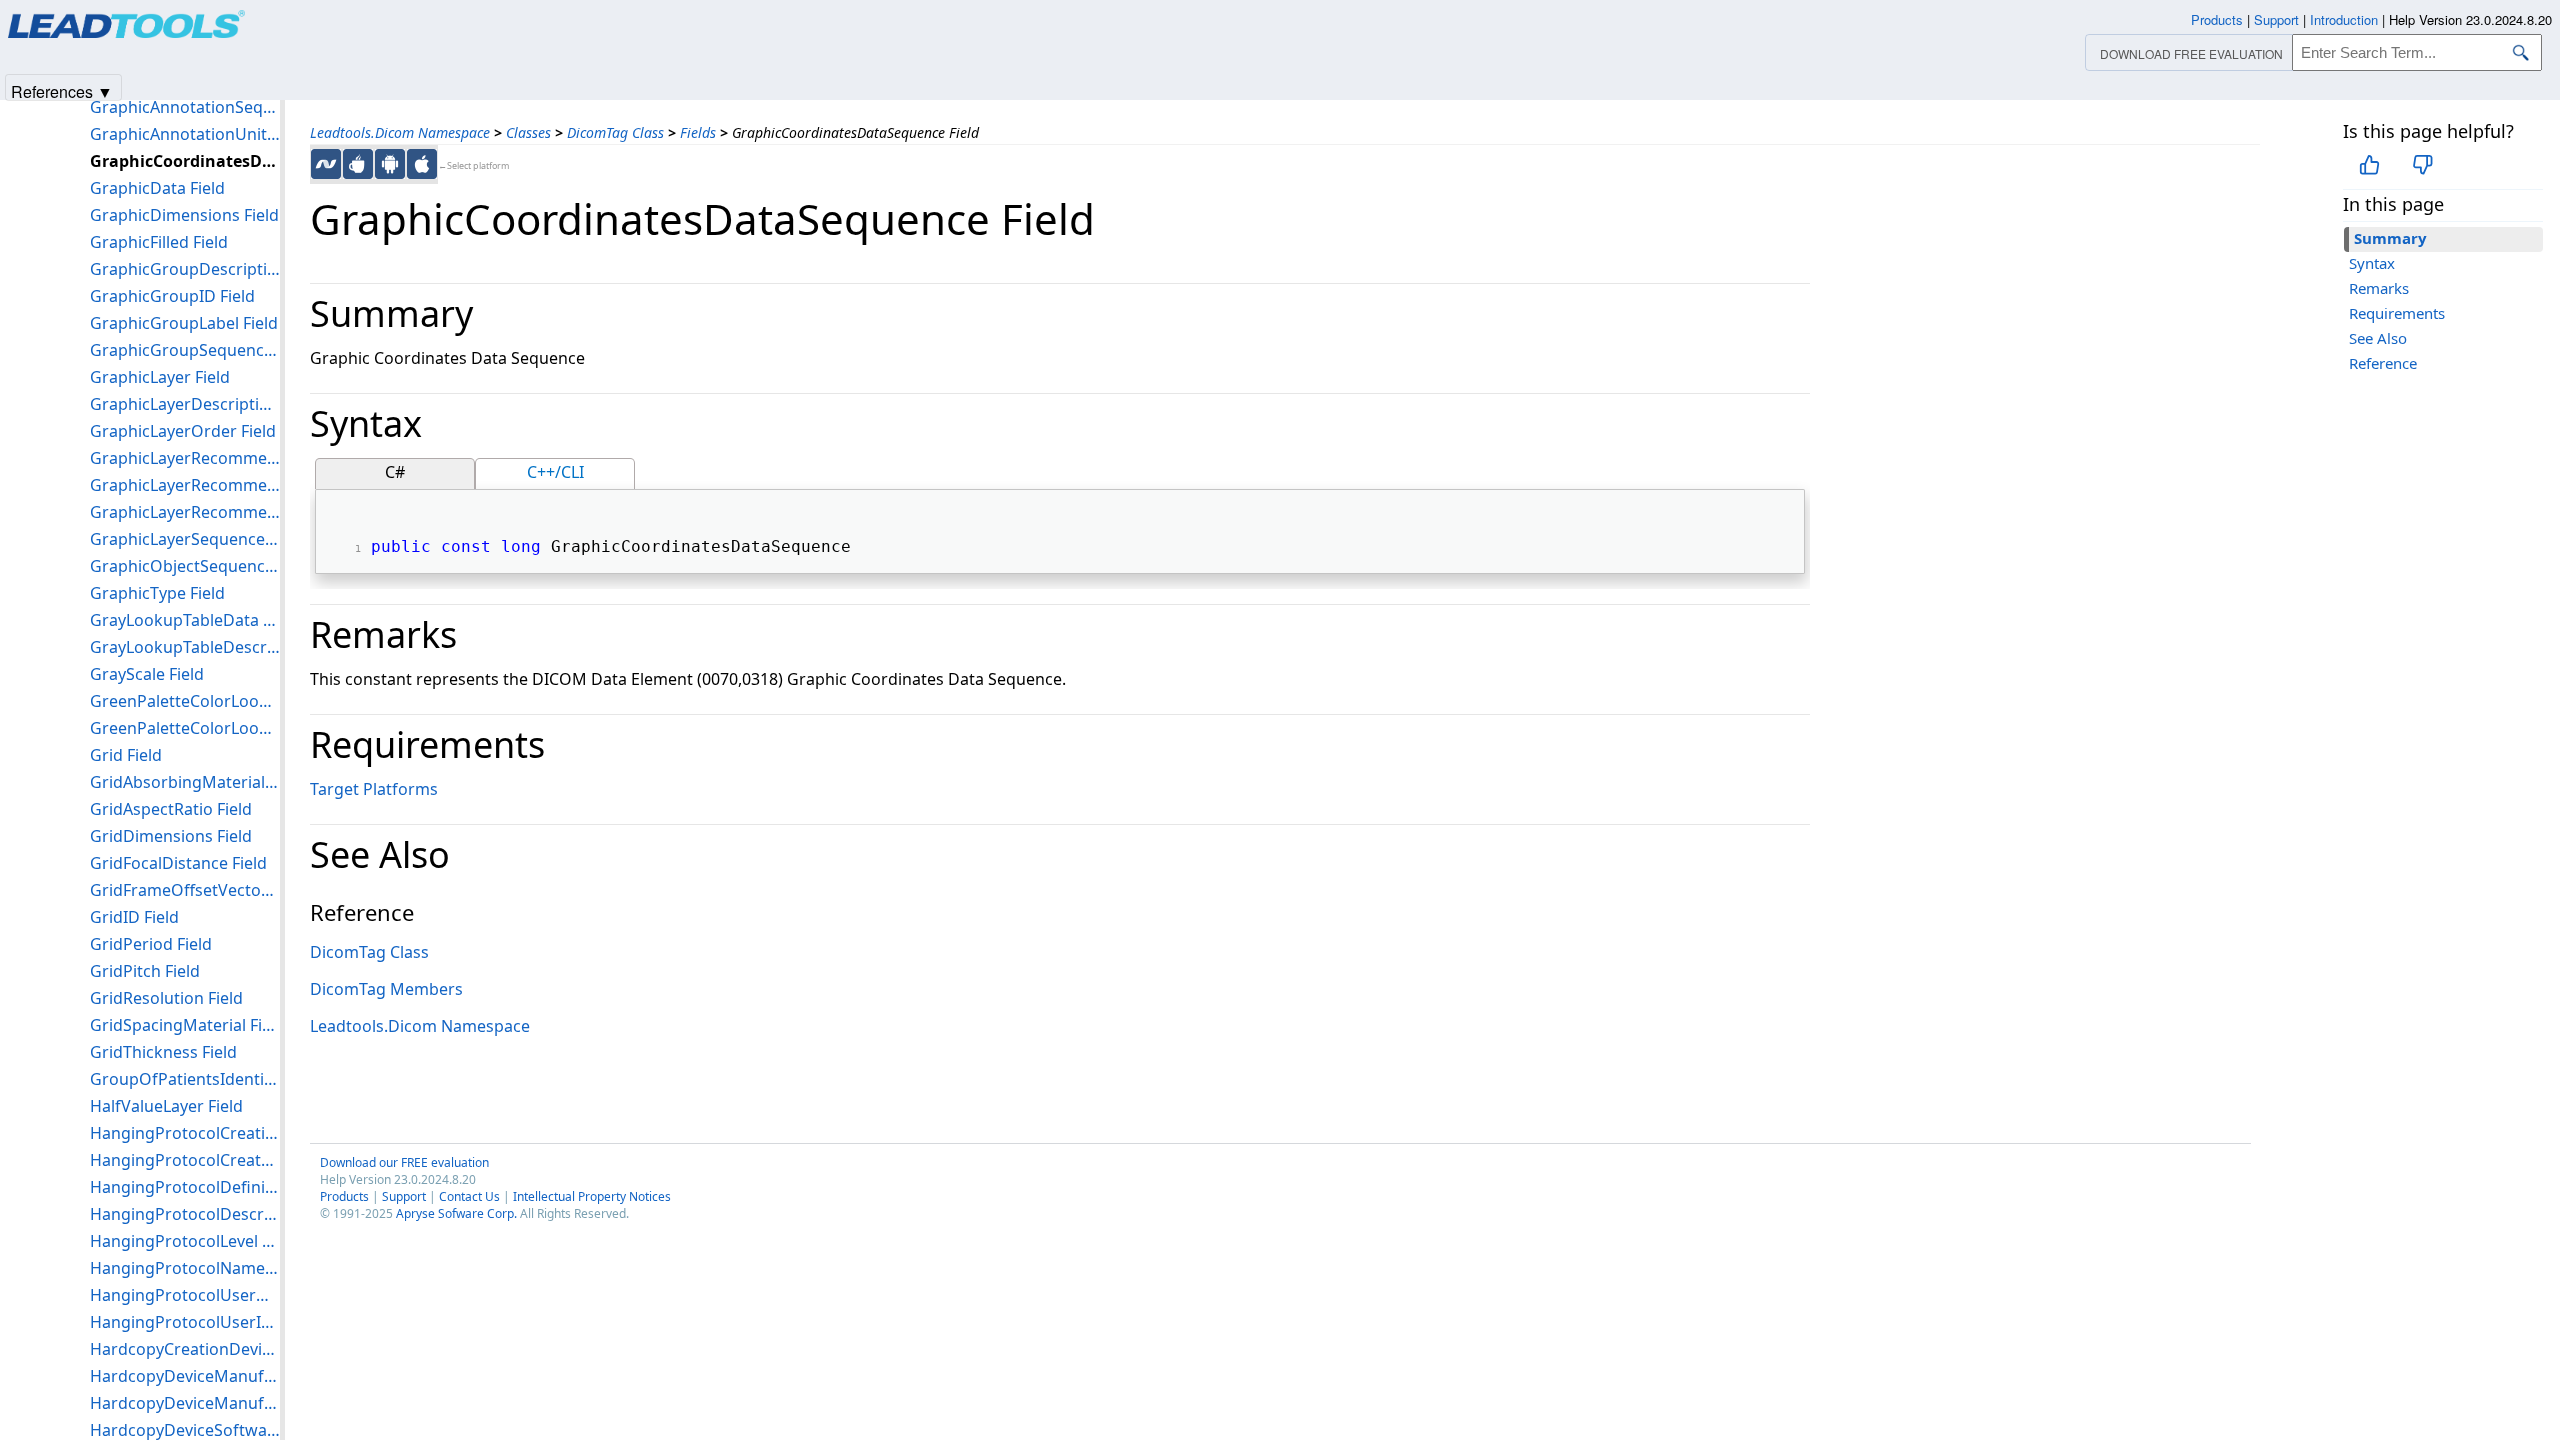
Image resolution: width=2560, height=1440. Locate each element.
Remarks (2379, 288)
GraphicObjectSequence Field (185, 566)
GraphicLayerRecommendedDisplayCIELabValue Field (185, 458)
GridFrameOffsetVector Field (185, 890)
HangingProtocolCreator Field (185, 1160)
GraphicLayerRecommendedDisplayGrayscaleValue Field (185, 485)
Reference (2383, 363)
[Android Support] (390, 164)
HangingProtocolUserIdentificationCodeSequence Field (185, 1322)
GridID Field (134, 917)
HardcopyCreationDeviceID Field (185, 1349)
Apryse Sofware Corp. (456, 1213)
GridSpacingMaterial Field (185, 1025)
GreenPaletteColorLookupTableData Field (185, 701)
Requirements (2397, 313)
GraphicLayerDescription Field (185, 404)
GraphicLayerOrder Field (183, 431)
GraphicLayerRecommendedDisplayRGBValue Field (185, 512)
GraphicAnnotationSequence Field (185, 107)
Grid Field (126, 755)
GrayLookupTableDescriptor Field (185, 647)
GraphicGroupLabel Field (184, 323)
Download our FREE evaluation (404, 1162)
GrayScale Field (147, 674)
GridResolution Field (166, 998)
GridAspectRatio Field (171, 809)
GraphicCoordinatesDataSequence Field (185, 161)
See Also (2378, 338)
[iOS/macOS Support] (422, 164)
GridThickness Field (163, 1052)
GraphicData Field (157, 188)
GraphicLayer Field (160, 377)
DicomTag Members (386, 989)
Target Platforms (374, 789)
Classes (528, 132)
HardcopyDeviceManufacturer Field (185, 1376)
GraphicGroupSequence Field (185, 350)
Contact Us (469, 1196)
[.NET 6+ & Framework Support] (326, 164)
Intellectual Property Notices (592, 1196)
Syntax (2372, 263)
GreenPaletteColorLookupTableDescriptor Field (185, 728)
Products (344, 1196)
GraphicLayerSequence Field (185, 539)
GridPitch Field (145, 971)
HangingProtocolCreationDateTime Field (185, 1133)
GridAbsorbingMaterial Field (185, 782)
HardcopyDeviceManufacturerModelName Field (185, 1403)
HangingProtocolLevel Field (185, 1241)
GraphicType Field (157, 593)
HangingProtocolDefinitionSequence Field (185, 1187)
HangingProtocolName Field (185, 1268)
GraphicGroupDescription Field (185, 269)
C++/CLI (555, 472)
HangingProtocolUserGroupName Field (185, 1295)
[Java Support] (358, 164)
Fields (698, 132)
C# (395, 472)
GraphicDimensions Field (184, 215)
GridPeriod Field (151, 944)
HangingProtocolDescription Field (185, 1214)
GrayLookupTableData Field (185, 620)
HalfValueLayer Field (166, 1106)
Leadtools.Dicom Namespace (400, 132)
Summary (2390, 238)
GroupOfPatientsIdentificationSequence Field (185, 1079)
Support (404, 1196)
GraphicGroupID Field (172, 296)
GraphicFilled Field (159, 242)
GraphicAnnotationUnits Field (185, 134)
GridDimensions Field (171, 836)
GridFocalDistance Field (178, 863)
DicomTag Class (615, 132)
